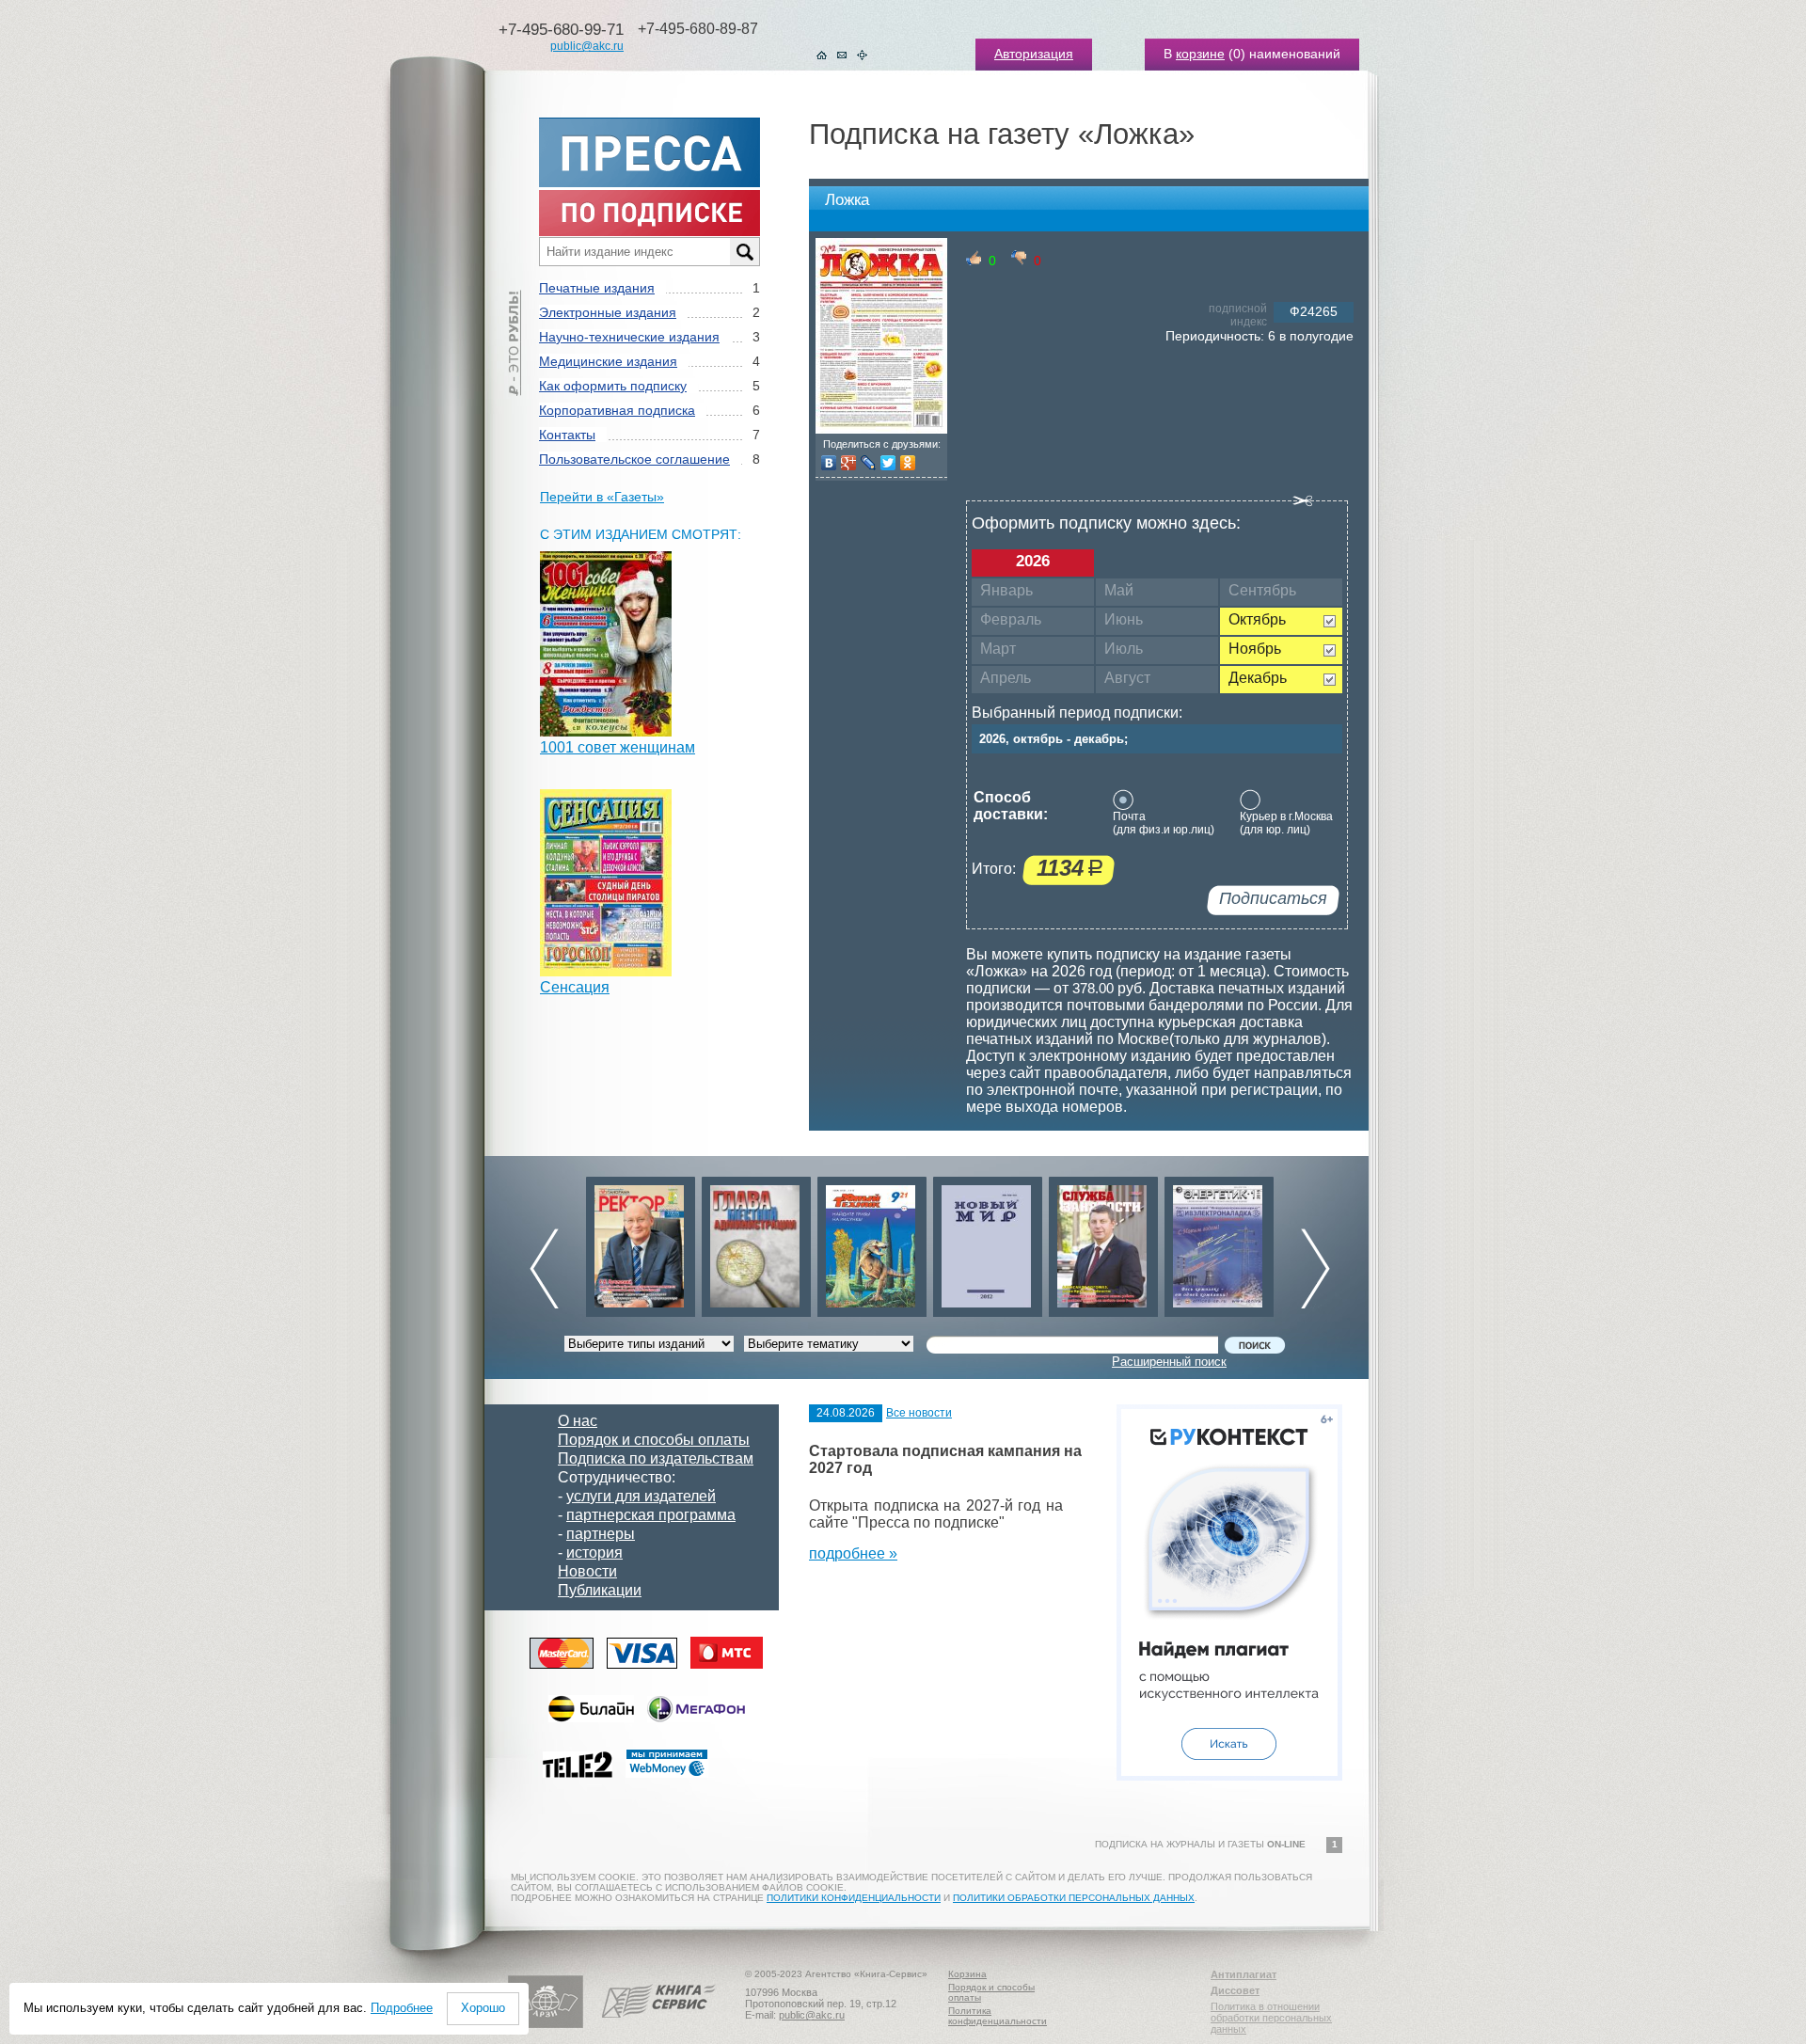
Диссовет (1235, 1990)
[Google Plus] (849, 463)
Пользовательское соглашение (634, 459)
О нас (578, 1421)
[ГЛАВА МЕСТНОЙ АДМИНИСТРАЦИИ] (641, 1242)
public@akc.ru (587, 46)
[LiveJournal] (869, 463)
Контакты (567, 435)
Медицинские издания (608, 361)
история (594, 1553)
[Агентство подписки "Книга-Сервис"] (659, 2024)
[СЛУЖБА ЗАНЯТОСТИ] (988, 1242)
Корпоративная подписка (617, 410)
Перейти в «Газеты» (602, 497)
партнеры (601, 1534)
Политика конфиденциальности (998, 2016)
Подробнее (402, 2008)
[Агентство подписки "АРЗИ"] (546, 2024)
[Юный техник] (756, 1242)
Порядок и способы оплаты (654, 1440)
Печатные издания (597, 288)
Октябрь (1257, 619)
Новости (587, 1571)
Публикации (600, 1590)
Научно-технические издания (629, 337)
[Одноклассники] (908, 463)
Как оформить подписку (613, 386)
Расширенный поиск (1169, 1362)
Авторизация (1034, 54)
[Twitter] (888, 463)
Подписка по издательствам (656, 1458)
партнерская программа (651, 1515)
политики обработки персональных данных (1074, 1898)
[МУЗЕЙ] (1219, 1242)
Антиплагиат (1244, 1974)
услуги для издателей (641, 1496)
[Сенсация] (606, 971)
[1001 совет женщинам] (606, 731)
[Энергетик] (1103, 1242)
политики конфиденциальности (854, 1898)
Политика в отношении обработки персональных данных (1271, 2018)
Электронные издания (608, 312)
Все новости (919, 1413)
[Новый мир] (872, 1242)
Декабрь (1258, 678)
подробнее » (853, 1553)
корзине (1200, 54)
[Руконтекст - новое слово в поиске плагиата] (1229, 1775)
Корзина (967, 1974)
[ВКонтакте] (829, 463)
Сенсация (575, 987)
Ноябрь (1255, 649)
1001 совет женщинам (618, 747)
